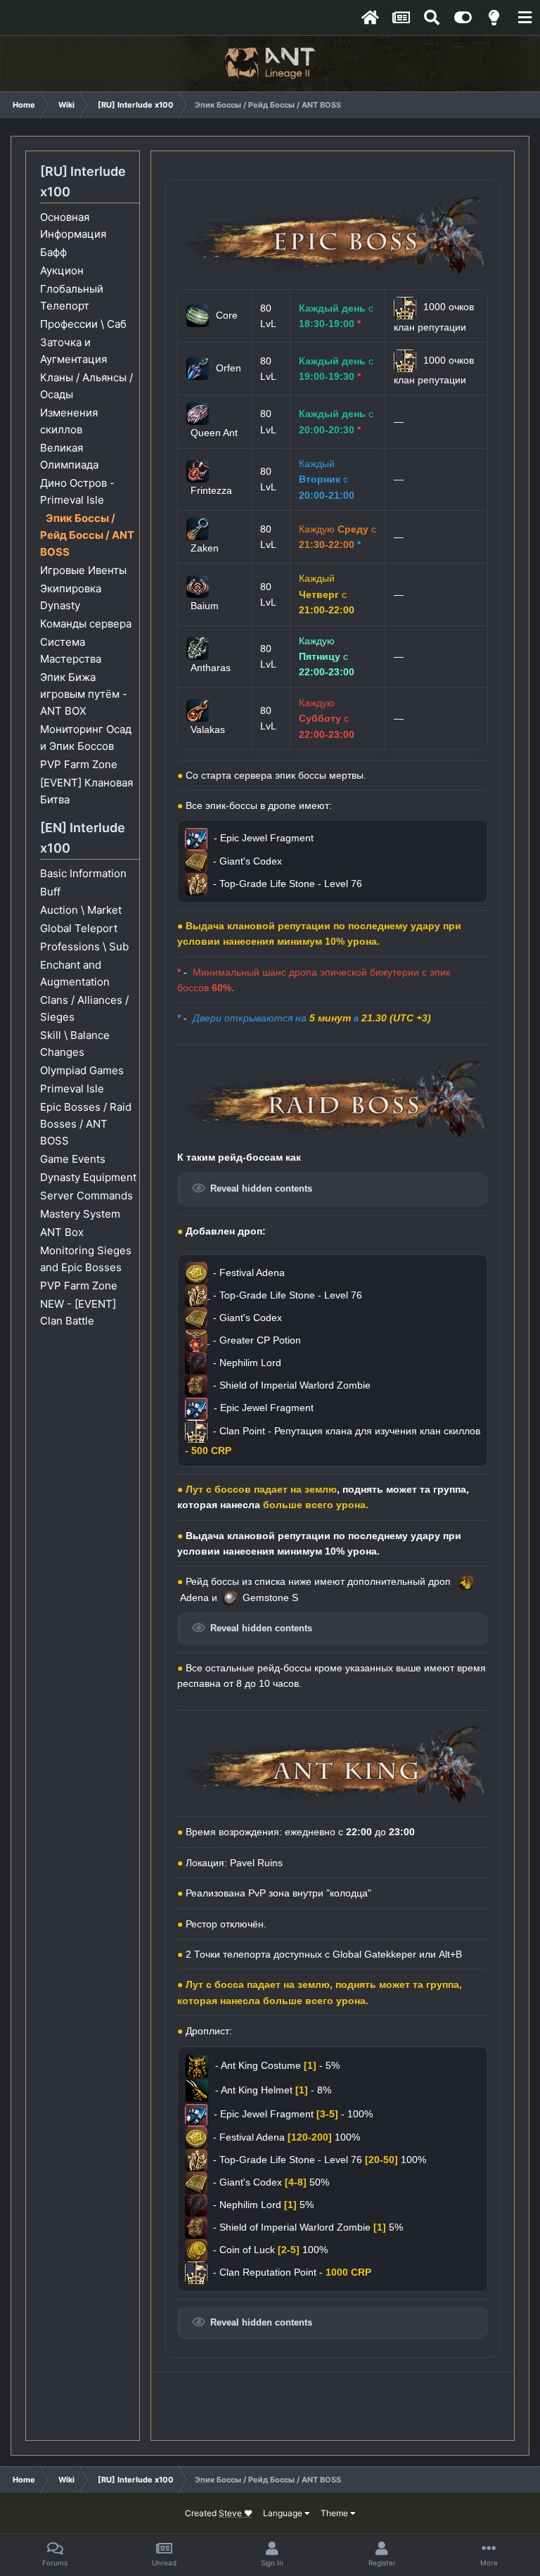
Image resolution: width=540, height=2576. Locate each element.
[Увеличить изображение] (198, 1295)
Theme (335, 2513)
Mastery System (80, 1214)
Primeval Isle (72, 1089)
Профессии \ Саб (83, 324)
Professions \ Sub (84, 946)
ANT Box (62, 1232)
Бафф (53, 252)
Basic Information (83, 873)
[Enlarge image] (333, 234)
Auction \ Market (81, 910)
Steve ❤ (236, 2513)
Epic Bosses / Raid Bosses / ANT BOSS (86, 1124)
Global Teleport (79, 928)
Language (284, 2513)
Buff (50, 892)
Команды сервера (86, 624)
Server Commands (86, 1195)
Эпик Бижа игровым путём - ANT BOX (84, 694)
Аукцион (62, 270)
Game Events (73, 1159)
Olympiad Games (82, 1070)
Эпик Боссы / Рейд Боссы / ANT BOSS (87, 535)
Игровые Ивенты (83, 570)
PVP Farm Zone (79, 764)
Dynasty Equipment (88, 1177)
